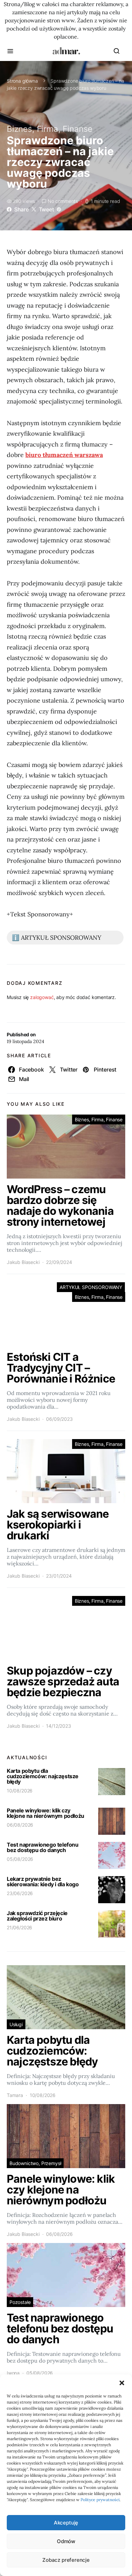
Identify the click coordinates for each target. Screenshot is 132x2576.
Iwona (13, 2373)
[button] (122, 2383)
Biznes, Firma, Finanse (50, 129)
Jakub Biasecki (23, 1262)
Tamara (15, 2095)
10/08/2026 (20, 1791)
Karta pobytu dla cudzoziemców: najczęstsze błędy (43, 1776)
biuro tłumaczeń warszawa (64, 455)
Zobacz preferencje (66, 2560)
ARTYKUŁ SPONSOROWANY (91, 1287)
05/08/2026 (20, 1859)
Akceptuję (66, 2523)
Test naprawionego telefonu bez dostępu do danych (43, 1847)
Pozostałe (20, 2302)
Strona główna (22, 81)
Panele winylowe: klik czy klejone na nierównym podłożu (46, 1813)
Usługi (16, 2024)
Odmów (66, 2541)
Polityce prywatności (100, 2500)
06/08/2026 (20, 1825)
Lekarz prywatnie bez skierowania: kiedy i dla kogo (43, 1882)
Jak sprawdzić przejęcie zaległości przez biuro (37, 1916)
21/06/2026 (19, 1927)
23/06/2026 (20, 1893)
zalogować (42, 997)
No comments (63, 201)
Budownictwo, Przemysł (35, 2163)
